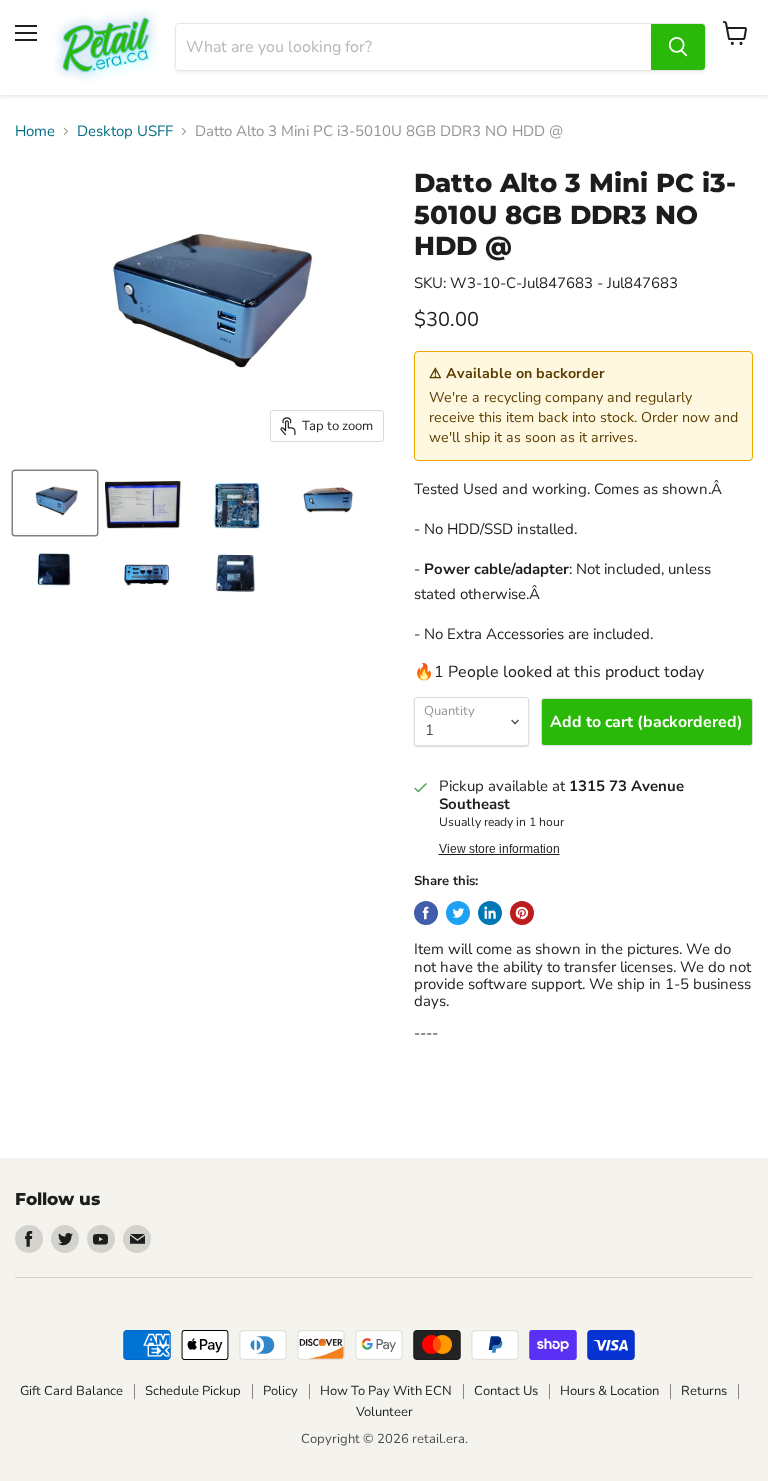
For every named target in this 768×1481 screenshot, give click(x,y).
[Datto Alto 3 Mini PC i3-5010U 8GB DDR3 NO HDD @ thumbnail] (55, 503)
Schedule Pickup (193, 1391)
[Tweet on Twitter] (458, 913)
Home (35, 131)
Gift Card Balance (71, 1391)
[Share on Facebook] (426, 913)
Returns (704, 1391)
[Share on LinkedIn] (490, 913)
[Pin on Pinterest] (522, 913)
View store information (499, 849)
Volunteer (384, 1412)
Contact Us (506, 1391)
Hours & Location (609, 1391)
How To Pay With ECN (386, 1391)
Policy (280, 1391)
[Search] (678, 47)
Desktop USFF (125, 131)
